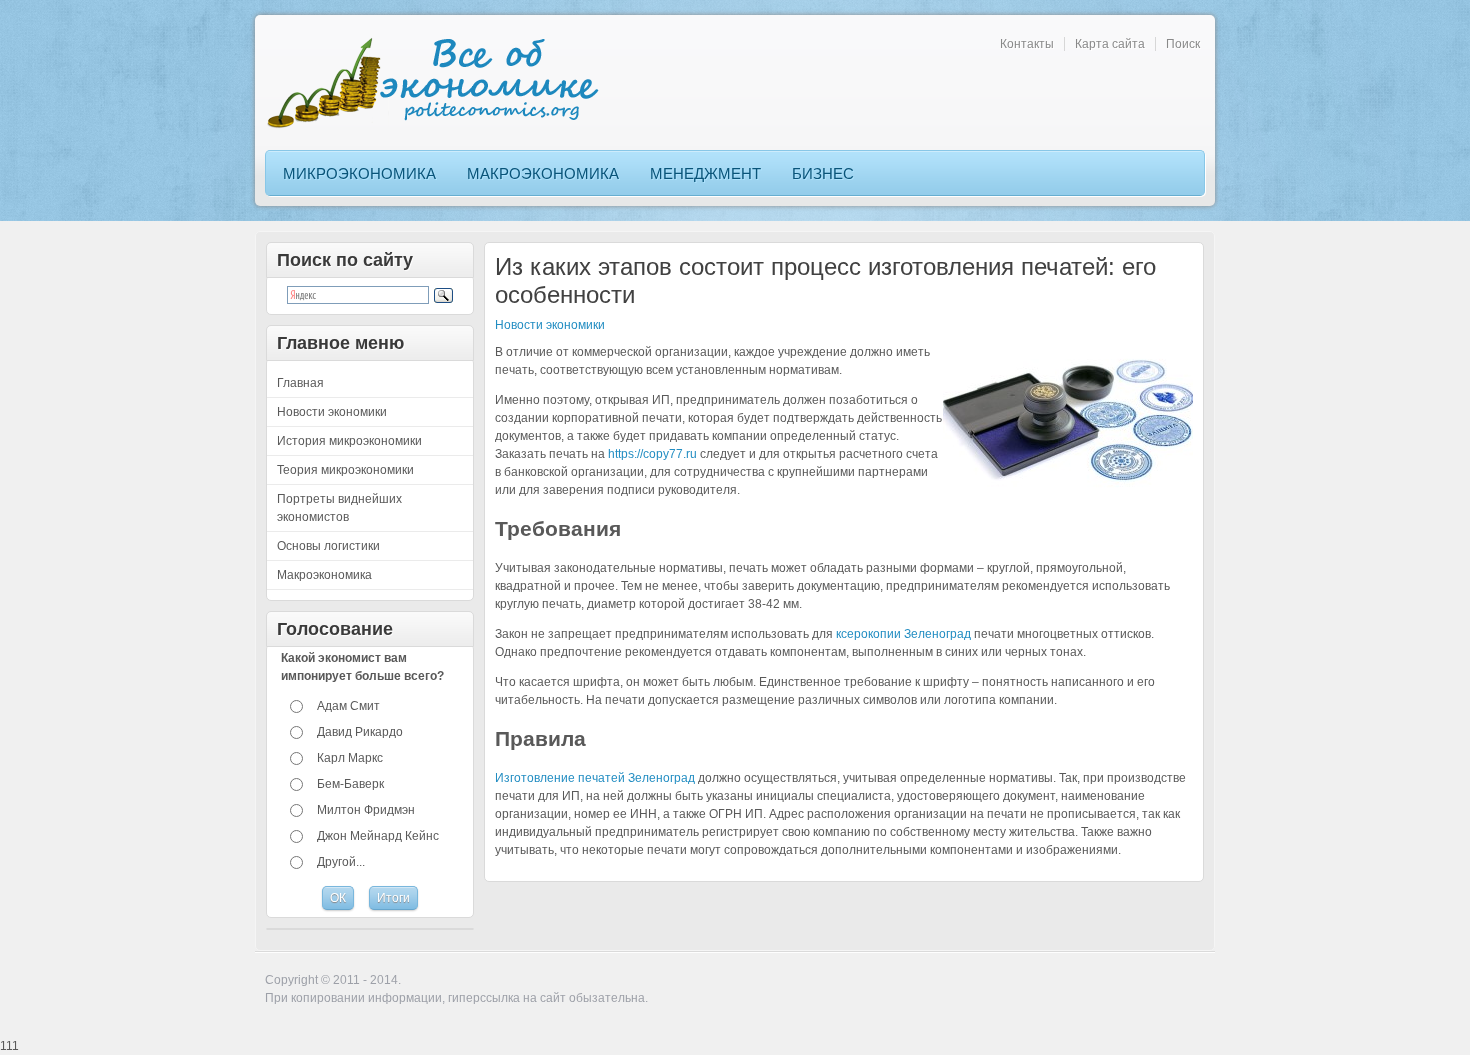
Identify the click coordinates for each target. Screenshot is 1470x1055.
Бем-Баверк (350, 784)
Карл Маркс (350, 758)
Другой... (341, 862)
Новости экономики (550, 325)
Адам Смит (348, 706)
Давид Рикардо (360, 732)
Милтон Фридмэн (366, 810)
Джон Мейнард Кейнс (378, 836)
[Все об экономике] (440, 82)
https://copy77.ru (652, 454)
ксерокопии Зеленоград (903, 634)
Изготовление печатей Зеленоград (595, 778)
